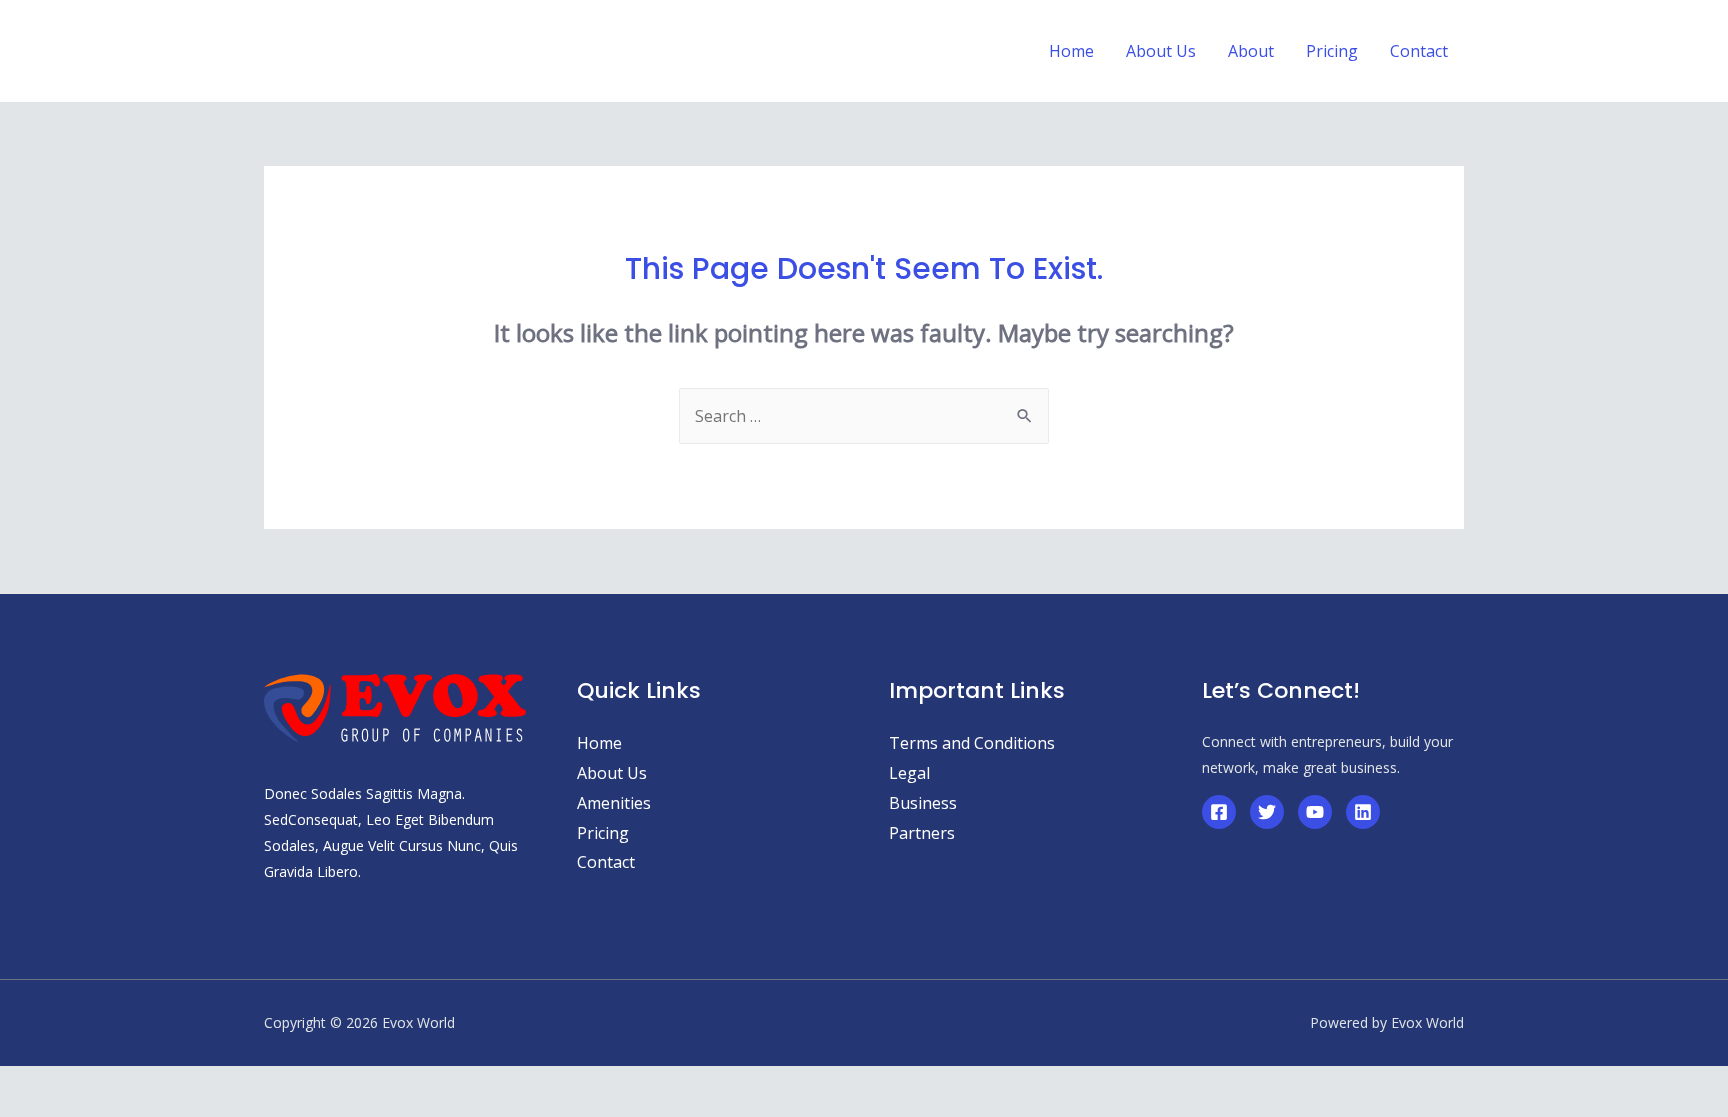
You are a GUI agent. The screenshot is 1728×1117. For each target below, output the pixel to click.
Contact (606, 862)
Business (923, 803)
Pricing (603, 833)
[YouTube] (1315, 812)
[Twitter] (1267, 812)
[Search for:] (864, 416)
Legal (909, 773)
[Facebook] (1219, 812)
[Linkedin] (1363, 812)
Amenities (614, 803)
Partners (922, 833)
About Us (612, 773)
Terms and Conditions (972, 743)
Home (599, 743)
